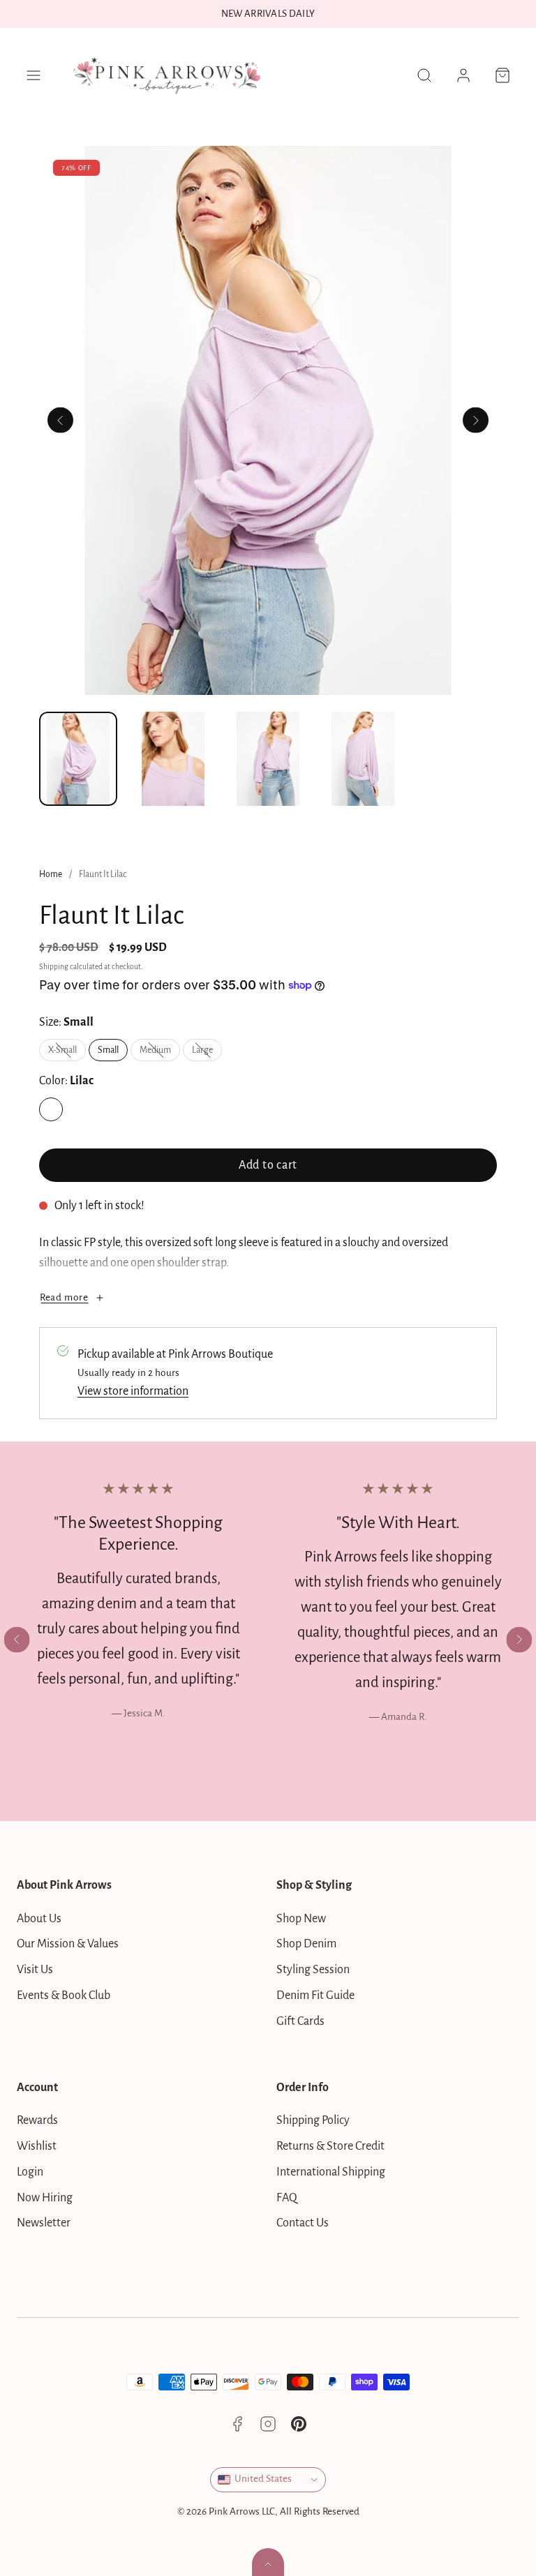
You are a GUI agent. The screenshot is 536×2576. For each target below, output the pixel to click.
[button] (33, 75)
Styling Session (313, 1970)
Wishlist (37, 2146)
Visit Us (35, 1970)
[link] (463, 75)
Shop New (301, 1919)
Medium (160, 1053)
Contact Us (303, 2223)
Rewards (37, 2120)
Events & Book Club (64, 1995)
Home (51, 874)
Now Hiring (45, 2198)
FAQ (287, 2198)
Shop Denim (306, 1944)
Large (207, 1053)
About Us (39, 1919)
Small (108, 1050)
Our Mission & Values (68, 1944)
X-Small (67, 1053)
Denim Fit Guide (315, 1995)
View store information (133, 1391)
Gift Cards (300, 2021)
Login (30, 2172)
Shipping (54, 967)
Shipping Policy (313, 2120)
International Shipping (331, 2172)
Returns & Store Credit (330, 2146)
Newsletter (44, 2223)
